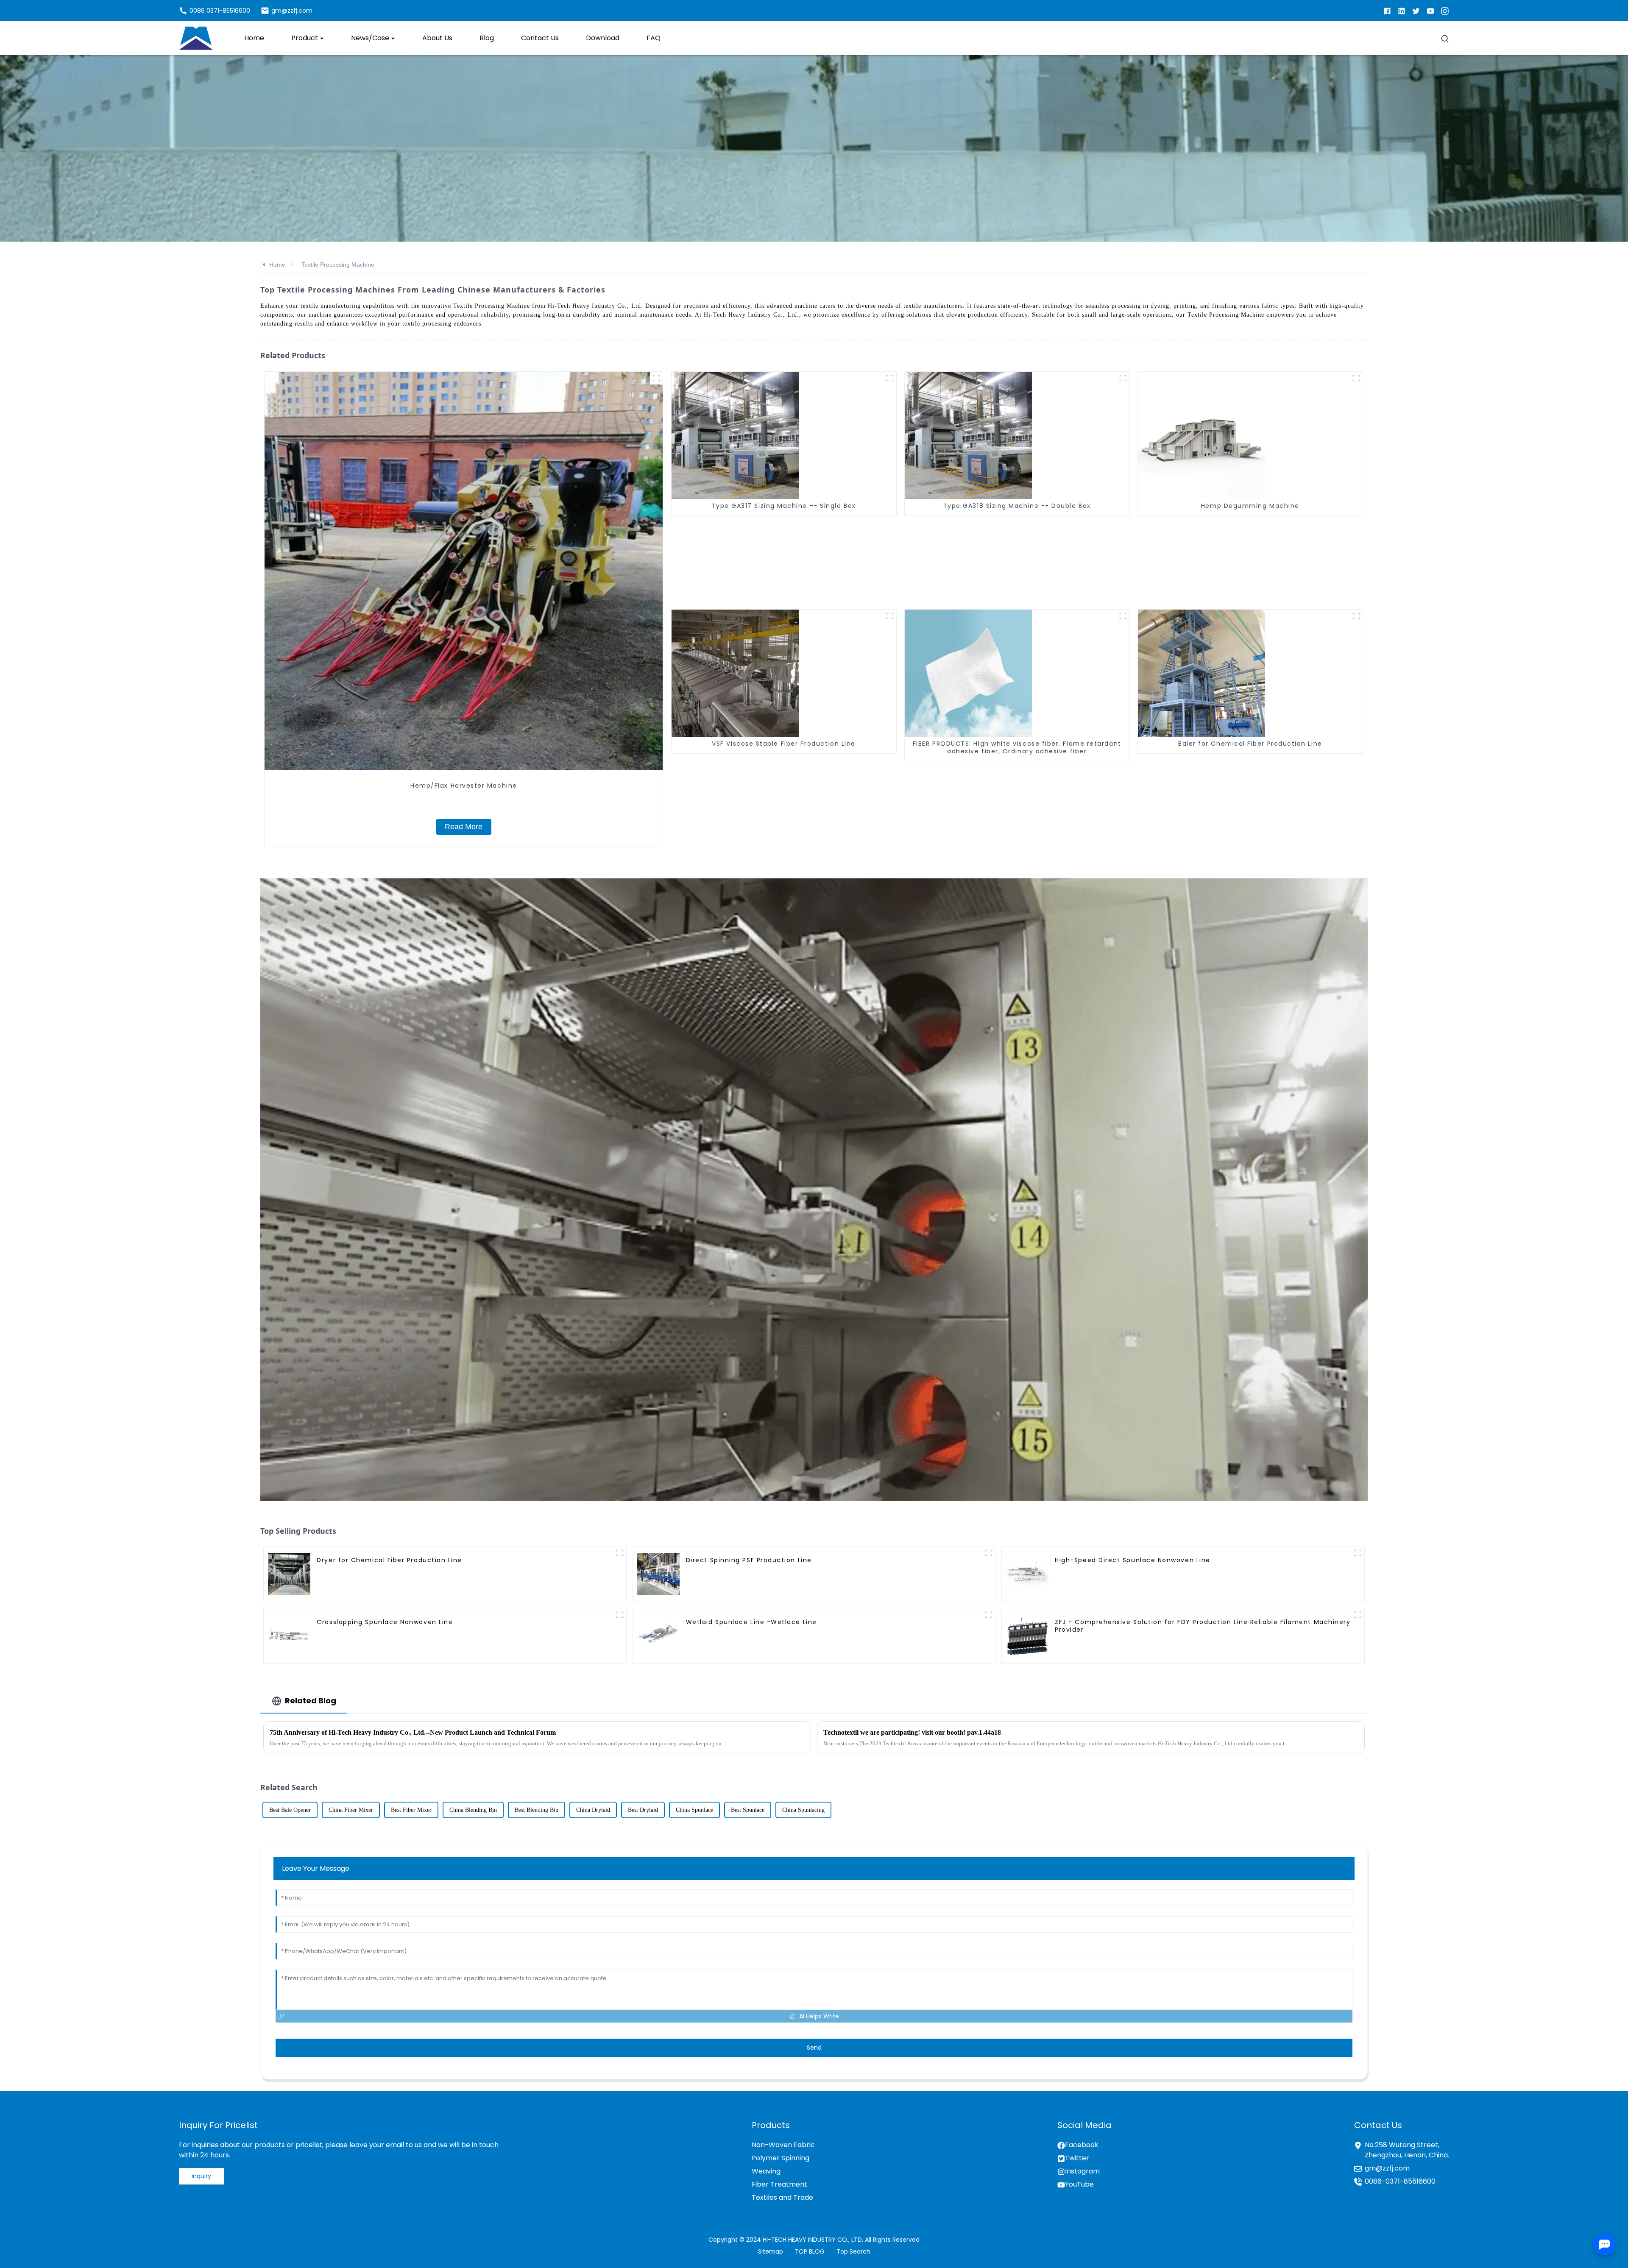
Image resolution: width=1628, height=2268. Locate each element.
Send (814, 2048)
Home (277, 265)
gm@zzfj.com (1387, 2168)
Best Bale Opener (290, 1810)
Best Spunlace (748, 1810)
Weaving (766, 2171)
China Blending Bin (473, 1810)
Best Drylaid (643, 1810)
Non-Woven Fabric (783, 2145)
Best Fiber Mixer (411, 1810)
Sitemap (771, 2251)
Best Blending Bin (537, 1810)
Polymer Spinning (781, 2158)
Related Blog (311, 1701)
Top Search (853, 2251)
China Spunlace (694, 1810)
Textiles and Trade (782, 2197)
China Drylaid (593, 1810)
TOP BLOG (810, 2251)
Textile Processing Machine (338, 265)
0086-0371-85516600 (1400, 2181)
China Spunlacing (803, 1810)
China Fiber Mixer (351, 1810)
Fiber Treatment (779, 2184)
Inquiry (201, 2176)
